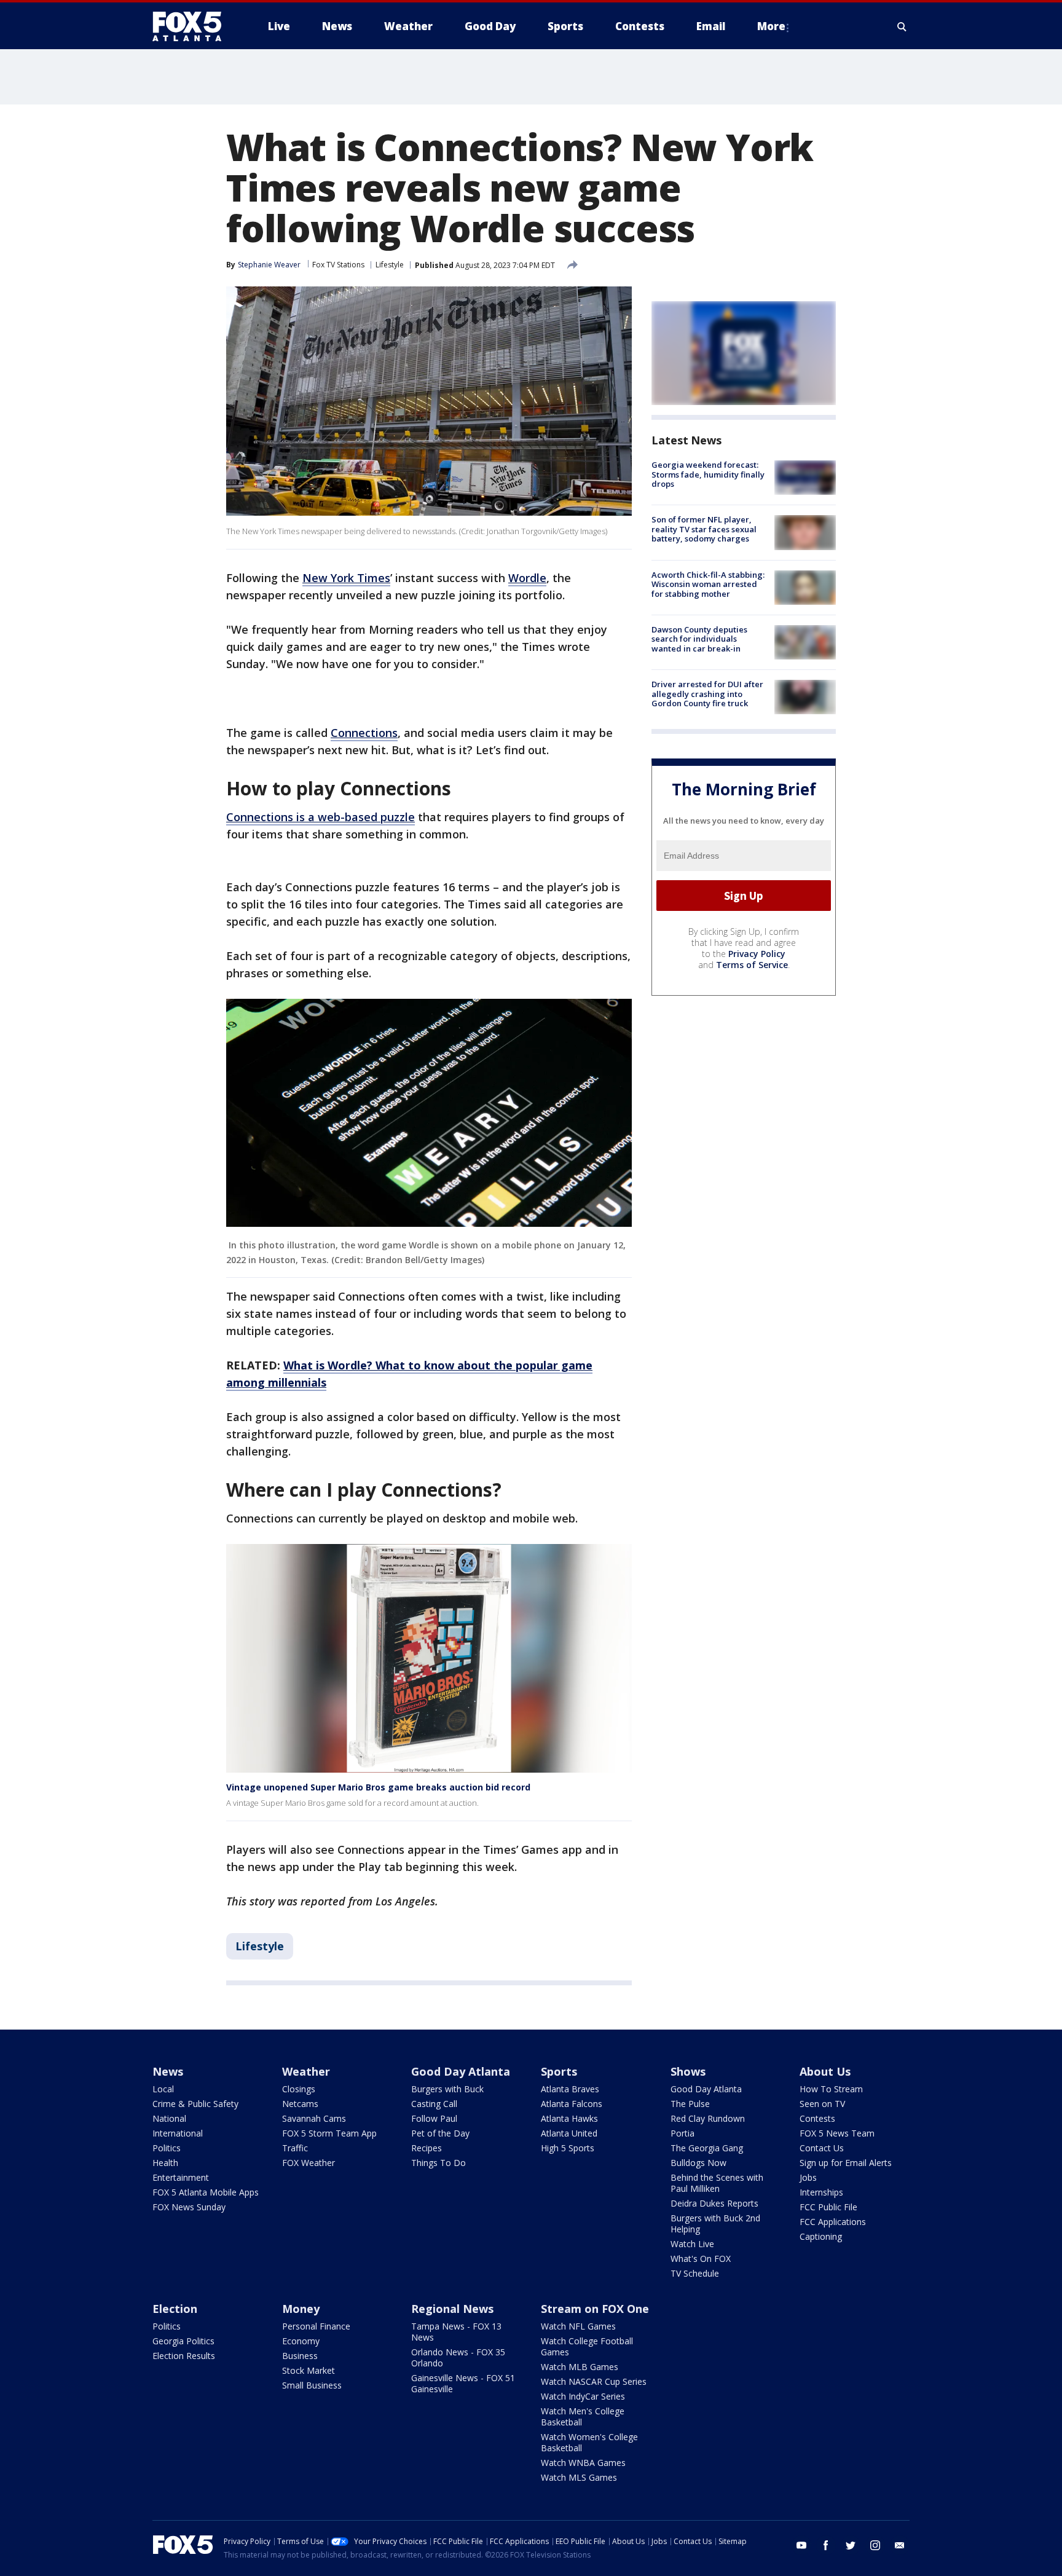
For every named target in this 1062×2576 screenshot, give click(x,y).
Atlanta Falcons (572, 2104)
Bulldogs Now (698, 2163)
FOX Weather (309, 2163)
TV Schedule (695, 2273)
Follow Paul (434, 2118)
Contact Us (822, 2148)
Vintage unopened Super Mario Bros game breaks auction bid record (378, 1787)
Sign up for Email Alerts (846, 2163)
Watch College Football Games (587, 2346)
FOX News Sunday (189, 2207)
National (169, 2118)
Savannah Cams (314, 2118)
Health (165, 2163)
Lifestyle (390, 265)
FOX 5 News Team (837, 2133)
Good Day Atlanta (461, 2071)
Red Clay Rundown (708, 2118)
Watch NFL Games (578, 2326)
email (900, 2545)
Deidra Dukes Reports (714, 2203)
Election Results (184, 2356)
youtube (801, 2545)
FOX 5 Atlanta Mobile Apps (206, 2192)
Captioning (821, 2236)
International (178, 2133)
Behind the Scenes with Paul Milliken (717, 2183)
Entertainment (181, 2177)
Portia (682, 2133)
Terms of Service (752, 965)
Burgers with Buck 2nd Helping (715, 2223)
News (168, 2071)
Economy (301, 2341)
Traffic (295, 2148)
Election (175, 2309)
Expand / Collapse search (902, 26)
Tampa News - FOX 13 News (456, 2332)
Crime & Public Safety (195, 2104)
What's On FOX (701, 2259)
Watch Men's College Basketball (583, 2416)
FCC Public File (828, 2207)
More (771, 26)
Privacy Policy (757, 954)
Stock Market (309, 2370)
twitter (851, 2545)
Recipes (427, 2148)
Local (163, 2089)
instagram (875, 2545)
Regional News (452, 2309)
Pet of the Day (440, 2133)
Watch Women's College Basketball (589, 2442)
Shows (688, 2071)
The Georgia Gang (707, 2148)
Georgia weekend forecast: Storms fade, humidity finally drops (708, 474)
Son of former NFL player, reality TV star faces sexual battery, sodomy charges (704, 529)
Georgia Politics (183, 2341)
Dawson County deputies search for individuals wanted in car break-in (699, 639)
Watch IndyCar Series (583, 2396)
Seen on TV (822, 2104)
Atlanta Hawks (569, 2118)
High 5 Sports (568, 2148)
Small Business (312, 2385)
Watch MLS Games (579, 2477)
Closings (299, 2089)
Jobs (808, 2177)
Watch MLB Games (580, 2367)
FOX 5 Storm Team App (329, 2133)
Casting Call (434, 2104)
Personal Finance (316, 2326)
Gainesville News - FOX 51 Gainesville (463, 2383)
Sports (559, 2071)
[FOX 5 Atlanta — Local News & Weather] (193, 26)
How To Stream (831, 2089)
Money (301, 2309)
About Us (825, 2071)
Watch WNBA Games (583, 2463)
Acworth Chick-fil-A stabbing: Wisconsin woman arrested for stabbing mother (708, 584)
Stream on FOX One (595, 2309)
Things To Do (439, 2163)
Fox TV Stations (338, 265)
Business (300, 2356)
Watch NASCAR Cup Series (594, 2381)
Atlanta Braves (570, 2089)
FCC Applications (833, 2222)
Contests (817, 2118)
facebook (826, 2545)
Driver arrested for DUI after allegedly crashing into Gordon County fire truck (707, 694)
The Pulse (690, 2104)
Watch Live (692, 2244)
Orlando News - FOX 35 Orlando (458, 2357)
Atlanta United (569, 2133)
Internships (821, 2192)
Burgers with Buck (447, 2089)
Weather (306, 2071)
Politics (167, 2148)
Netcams (300, 2104)
